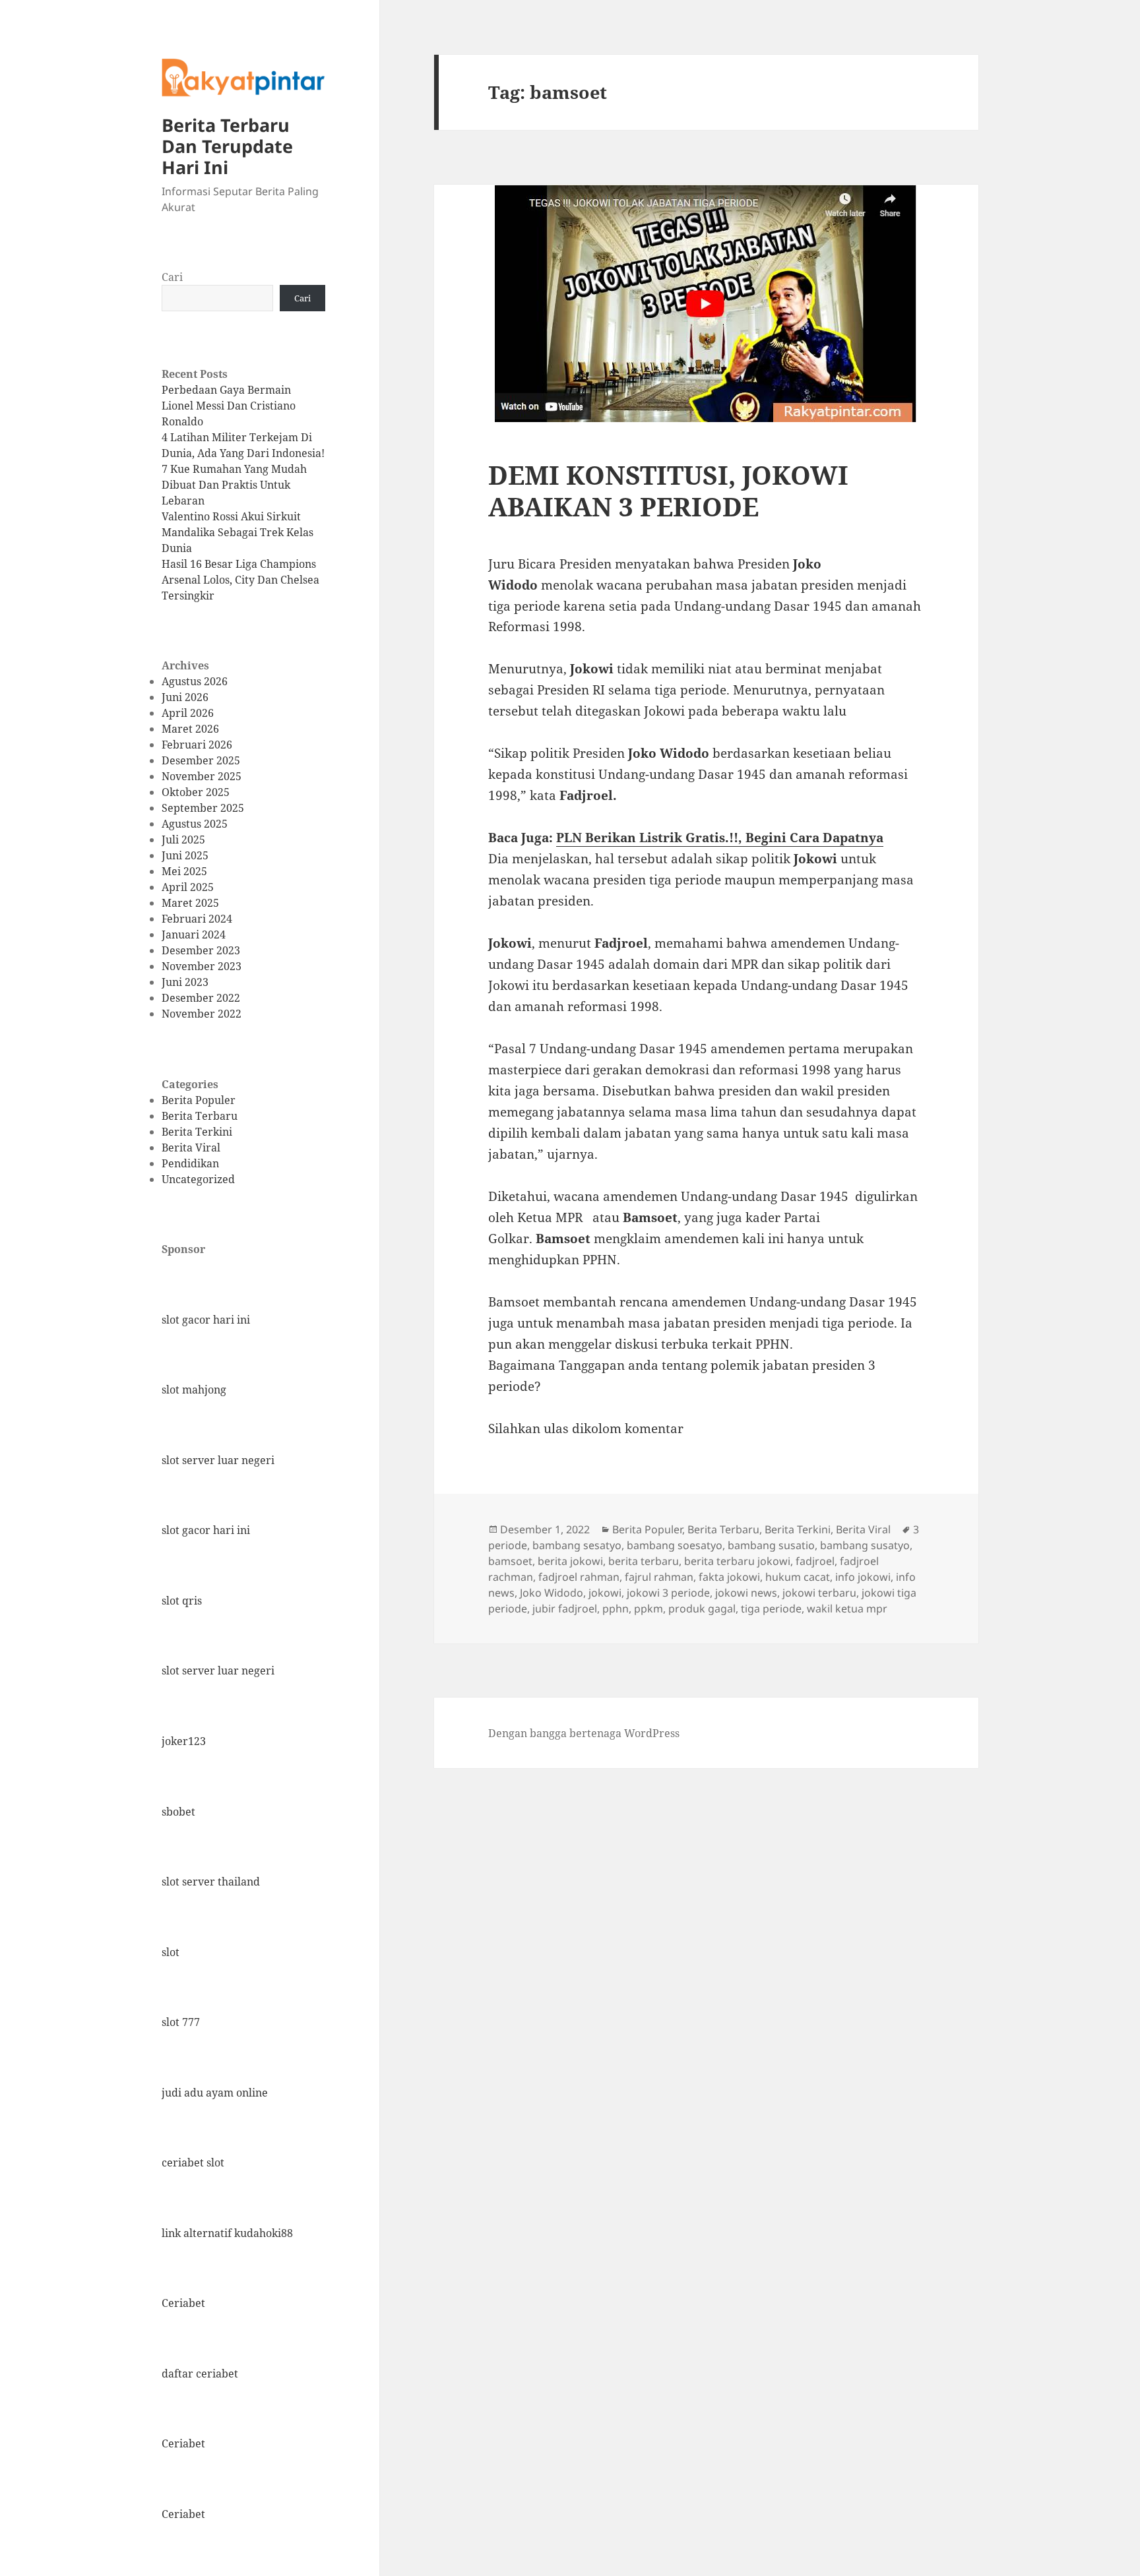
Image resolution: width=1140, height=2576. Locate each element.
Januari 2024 (194, 935)
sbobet (178, 1812)
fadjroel (815, 1561)
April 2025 (188, 887)
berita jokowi (570, 1561)
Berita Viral (191, 1148)
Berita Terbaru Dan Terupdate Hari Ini (227, 146)
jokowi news (746, 1593)
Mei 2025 (184, 871)
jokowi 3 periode (668, 1593)
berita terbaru (644, 1561)
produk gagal (702, 1609)
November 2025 (202, 776)
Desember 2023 (201, 950)
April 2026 (188, 713)
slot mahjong (194, 1390)
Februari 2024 (197, 919)
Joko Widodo (552, 1593)
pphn (616, 1609)
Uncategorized (198, 1179)
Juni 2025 (185, 855)
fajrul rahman (659, 1577)
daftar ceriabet (200, 2374)
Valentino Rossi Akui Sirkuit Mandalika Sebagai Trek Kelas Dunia (237, 532)
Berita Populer (199, 1100)
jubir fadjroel (565, 1609)
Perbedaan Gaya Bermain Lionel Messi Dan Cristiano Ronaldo (229, 406)
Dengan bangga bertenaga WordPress (584, 1733)
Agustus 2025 (195, 824)
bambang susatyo (865, 1545)
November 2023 (202, 966)
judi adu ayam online (215, 2093)
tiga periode (771, 1609)
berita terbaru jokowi (737, 1561)
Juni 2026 (185, 697)
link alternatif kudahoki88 (227, 2233)
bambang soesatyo (675, 1545)
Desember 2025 (201, 760)
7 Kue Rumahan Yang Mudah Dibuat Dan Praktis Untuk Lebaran (234, 485)
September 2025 (203, 808)
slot (171, 1952)
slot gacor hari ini (206, 1320)
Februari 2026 (197, 745)
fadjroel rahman (579, 1577)
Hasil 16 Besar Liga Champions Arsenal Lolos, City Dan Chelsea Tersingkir (240, 580)
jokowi (605, 1593)
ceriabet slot (193, 2162)
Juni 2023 (185, 982)
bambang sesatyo (577, 1545)
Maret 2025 (190, 903)
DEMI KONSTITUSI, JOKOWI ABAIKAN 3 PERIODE (668, 490)
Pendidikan (190, 1163)
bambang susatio (771, 1545)
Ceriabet (183, 2303)
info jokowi (863, 1577)
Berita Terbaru (200, 1116)
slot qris (182, 1601)
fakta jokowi (729, 1577)
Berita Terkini (197, 1132)
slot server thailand (211, 1882)
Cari (172, 277)
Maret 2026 (190, 729)
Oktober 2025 (196, 792)
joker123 (184, 1741)
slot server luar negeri (218, 1460)
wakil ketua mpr (847, 1609)
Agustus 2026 (195, 681)
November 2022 (202, 1014)
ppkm (649, 1609)
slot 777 (181, 2022)
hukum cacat (798, 1577)
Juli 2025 (183, 840)
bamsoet (510, 1561)
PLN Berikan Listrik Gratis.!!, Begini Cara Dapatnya (720, 838)
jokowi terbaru (819, 1593)
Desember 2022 (201, 998)
